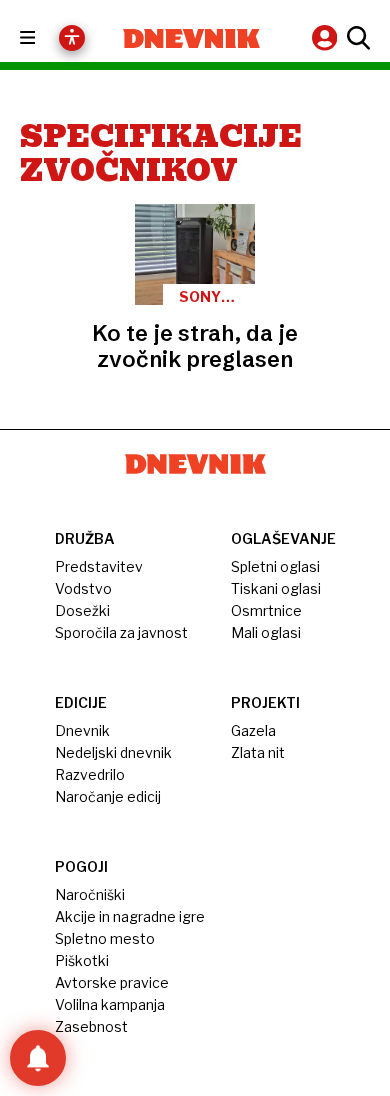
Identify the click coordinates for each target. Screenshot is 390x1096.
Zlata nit (258, 752)
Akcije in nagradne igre (130, 916)
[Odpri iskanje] (356, 38)
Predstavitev (99, 566)
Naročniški (90, 894)
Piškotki (82, 960)
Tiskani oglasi (276, 588)
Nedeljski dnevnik (113, 752)
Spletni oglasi (275, 566)
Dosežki (82, 610)
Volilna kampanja (110, 1004)
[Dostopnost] (72, 38)
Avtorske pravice (112, 982)
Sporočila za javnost (121, 632)
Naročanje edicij (108, 796)
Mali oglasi (266, 632)
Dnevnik (82, 730)
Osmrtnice (266, 610)
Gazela (253, 730)
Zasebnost (91, 1026)
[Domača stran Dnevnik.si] (191, 38)
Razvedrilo (90, 774)
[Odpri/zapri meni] (45, 38)
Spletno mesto (105, 938)
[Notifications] (38, 1058)
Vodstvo (83, 588)
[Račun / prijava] (327, 37)
